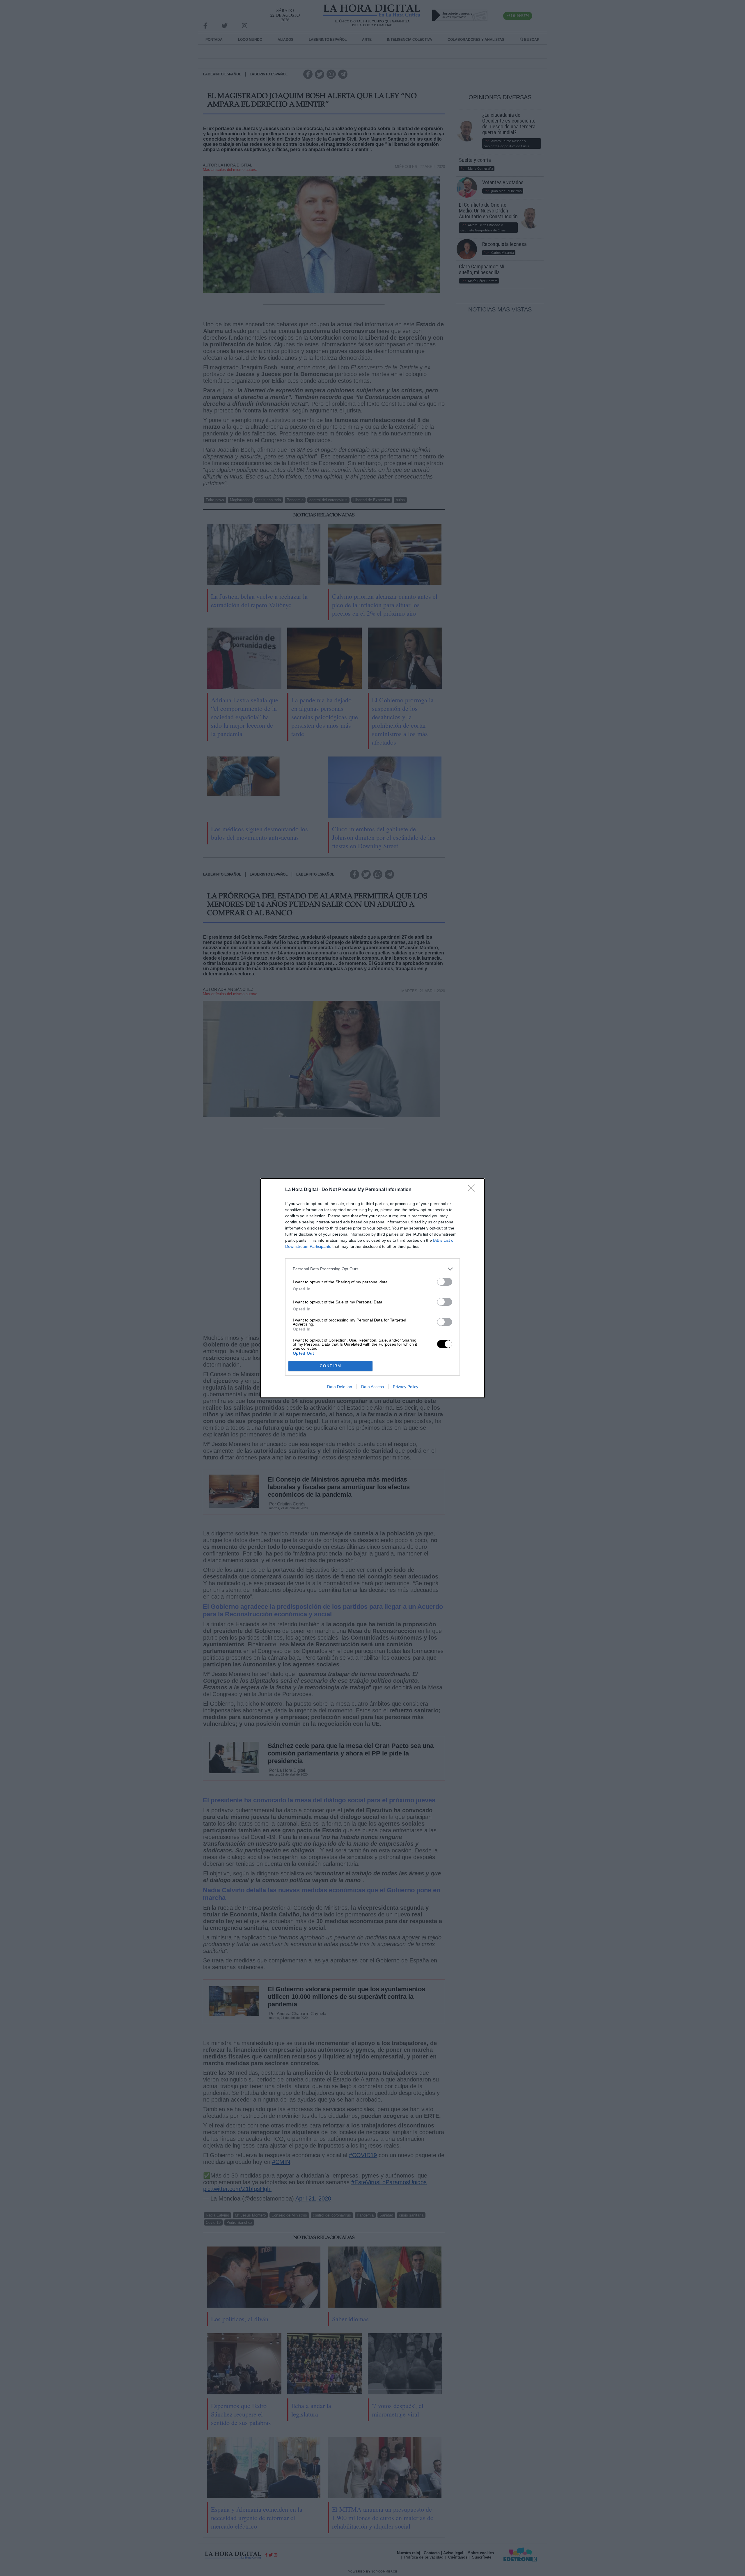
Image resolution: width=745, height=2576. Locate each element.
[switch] (445, 1282)
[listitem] (372, 1269)
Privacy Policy (406, 1387)
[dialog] (372, 1288)
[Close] (473, 1190)
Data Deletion (340, 1387)
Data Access (372, 1387)
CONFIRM (331, 1366)
